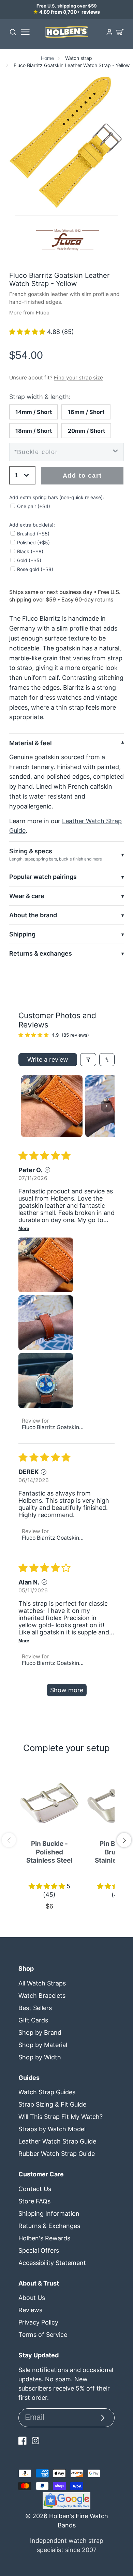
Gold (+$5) (29, 560)
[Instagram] (35, 2441)
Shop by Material (43, 2045)
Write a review (48, 1059)
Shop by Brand (40, 2033)
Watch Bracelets (42, 1996)
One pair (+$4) (34, 506)
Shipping (22, 934)
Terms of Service (43, 2335)
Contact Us (35, 2189)
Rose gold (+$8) (35, 569)
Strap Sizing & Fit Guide (52, 2104)
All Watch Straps (42, 1983)
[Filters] (88, 1060)
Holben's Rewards (44, 2238)
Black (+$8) (30, 551)
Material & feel (31, 743)
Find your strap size (78, 378)
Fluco (43, 313)
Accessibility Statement (52, 2263)
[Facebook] (23, 2441)
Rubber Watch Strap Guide (57, 2154)
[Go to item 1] (52, 1106)
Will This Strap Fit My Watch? (61, 2117)
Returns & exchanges (41, 953)
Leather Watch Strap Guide (57, 2141)
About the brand (33, 915)
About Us (32, 2298)
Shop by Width (40, 2057)
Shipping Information (49, 2213)
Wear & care (27, 896)
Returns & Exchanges (49, 2226)
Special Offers (39, 2250)
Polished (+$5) (33, 542)
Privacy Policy (38, 2322)
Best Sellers (35, 2008)
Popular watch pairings (43, 877)
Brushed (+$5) (33, 534)
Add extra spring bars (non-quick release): (57, 497)
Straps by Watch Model (52, 2129)
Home (47, 58)
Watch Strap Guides (47, 2092)
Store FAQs (34, 2201)
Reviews (30, 2310)
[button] (28, 332)
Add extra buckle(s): (32, 525)
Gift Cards (33, 2020)
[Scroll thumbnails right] (106, 1106)
